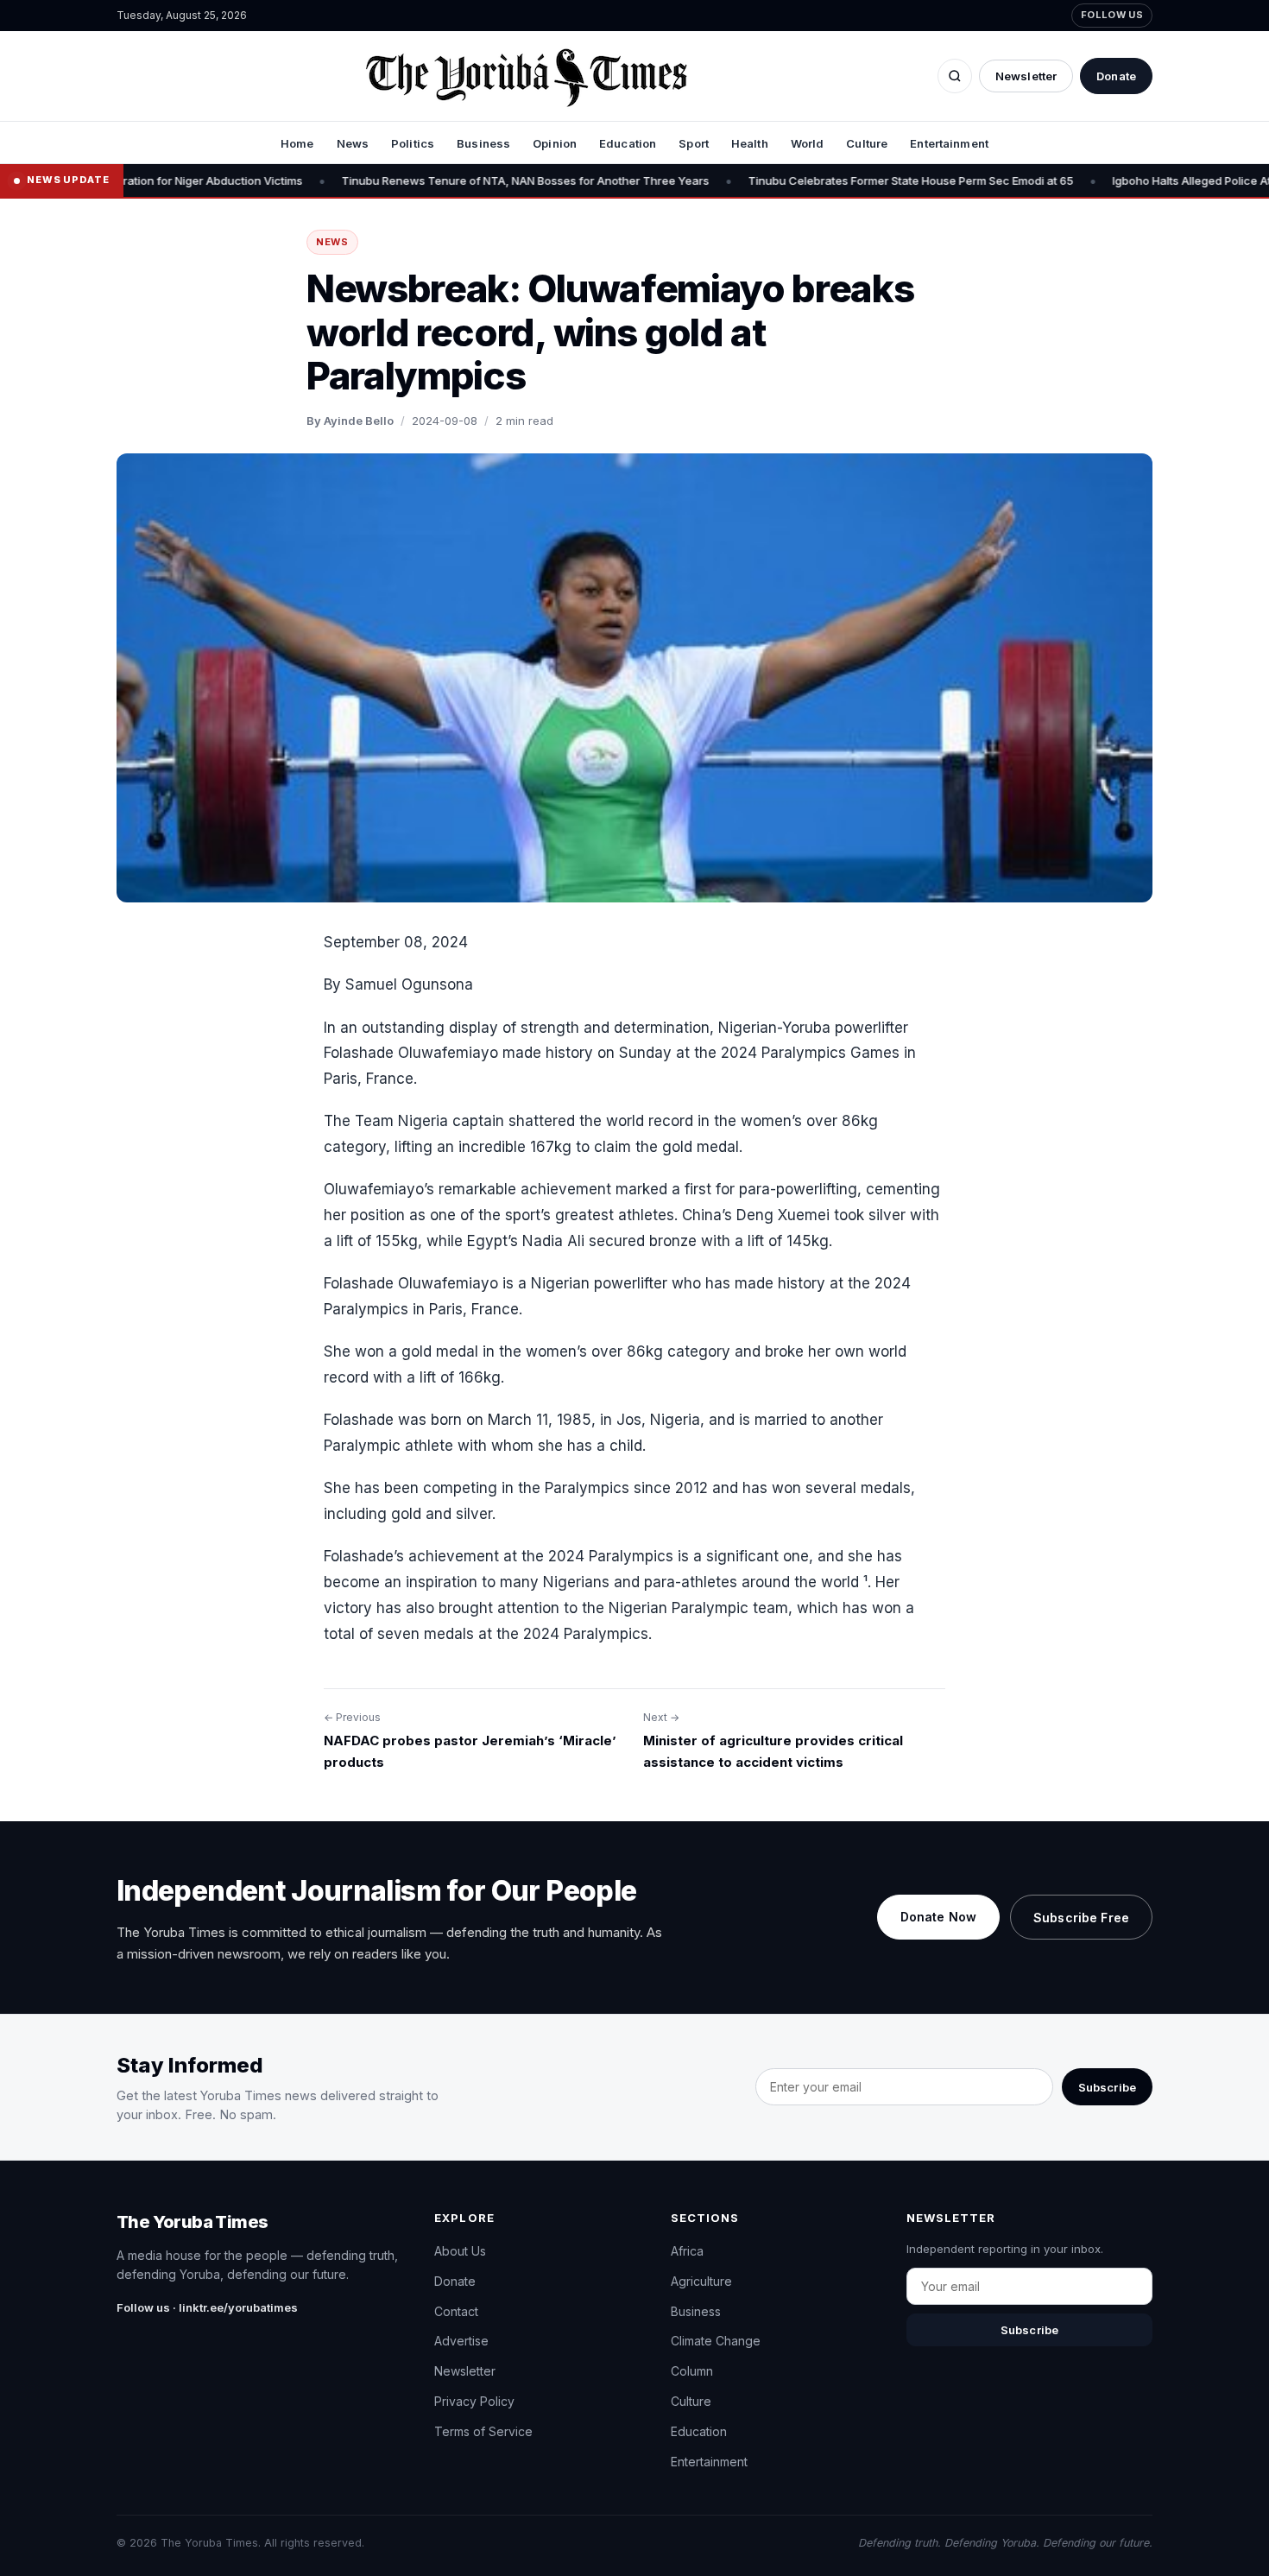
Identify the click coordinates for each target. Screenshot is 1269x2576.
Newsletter (1026, 76)
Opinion (555, 143)
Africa (687, 2251)
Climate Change (716, 2341)
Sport (694, 143)
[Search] (955, 76)
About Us (460, 2251)
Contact (456, 2311)
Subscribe (1107, 2087)
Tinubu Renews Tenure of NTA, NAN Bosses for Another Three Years (454, 180)
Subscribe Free (1081, 1918)
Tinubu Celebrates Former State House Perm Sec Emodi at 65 (840, 180)
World (808, 143)
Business (483, 143)
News (353, 143)
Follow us (1112, 15)
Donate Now (938, 1917)
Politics (413, 143)
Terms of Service (483, 2431)
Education (628, 143)
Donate (1116, 76)
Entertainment (949, 143)
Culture (867, 143)
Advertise (461, 2341)
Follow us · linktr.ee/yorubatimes (207, 2307)
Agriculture (701, 2281)
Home (297, 143)
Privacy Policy (474, 2401)
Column (692, 2371)
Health (750, 143)
